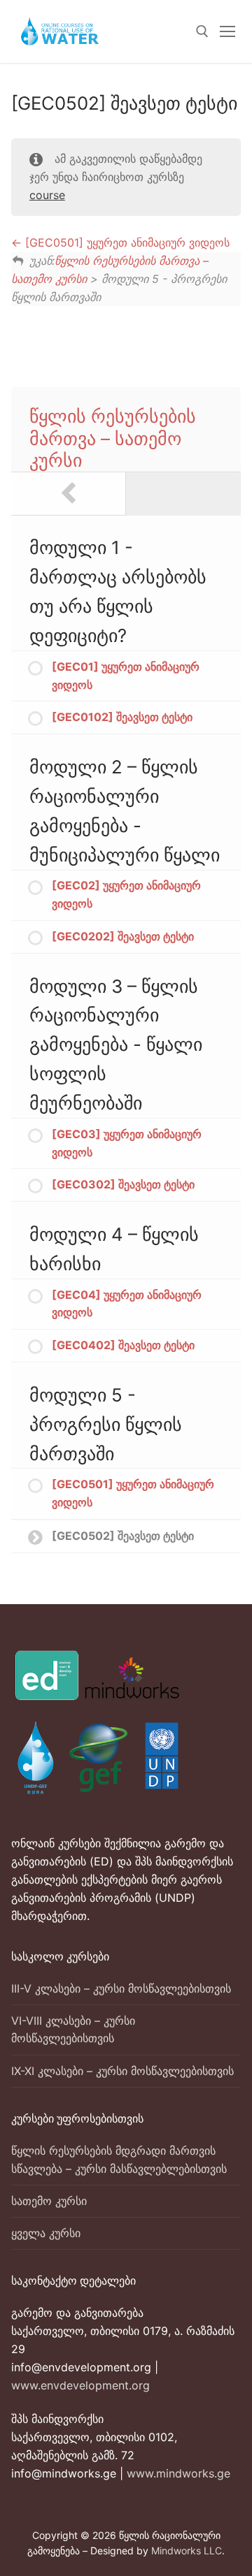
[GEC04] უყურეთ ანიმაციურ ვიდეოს (127, 1304)
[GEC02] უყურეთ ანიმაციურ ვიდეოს (126, 894)
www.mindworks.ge (178, 2473)
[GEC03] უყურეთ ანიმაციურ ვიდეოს (127, 1143)
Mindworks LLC (187, 2550)
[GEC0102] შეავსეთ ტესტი (122, 717)
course (47, 195)
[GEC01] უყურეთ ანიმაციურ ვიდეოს (126, 676)
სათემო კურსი (49, 2201)
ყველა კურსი (46, 2233)
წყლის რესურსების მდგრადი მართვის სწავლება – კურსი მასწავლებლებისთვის (119, 2160)
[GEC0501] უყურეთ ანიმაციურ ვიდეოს (126, 242)
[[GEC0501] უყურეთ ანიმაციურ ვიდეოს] (69, 494)
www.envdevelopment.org (80, 2385)
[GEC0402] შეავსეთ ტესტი (123, 1345)
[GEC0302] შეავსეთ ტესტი (123, 1184)
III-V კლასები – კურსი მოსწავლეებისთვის (121, 1988)
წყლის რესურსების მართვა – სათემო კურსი (113, 438)
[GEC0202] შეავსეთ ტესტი (123, 936)
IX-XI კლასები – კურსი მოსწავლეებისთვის (122, 2071)
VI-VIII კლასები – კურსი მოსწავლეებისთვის (73, 2030)
